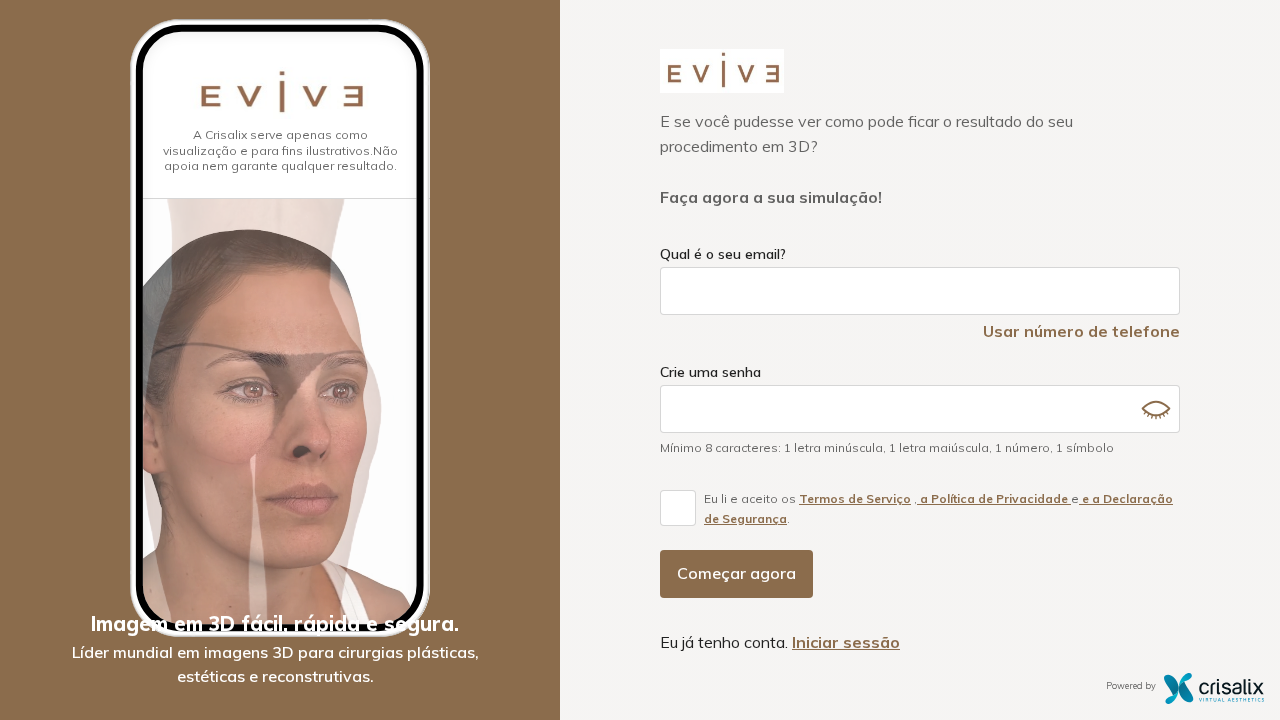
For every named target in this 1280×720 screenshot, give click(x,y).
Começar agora (736, 573)
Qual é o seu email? (723, 254)
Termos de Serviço (855, 498)
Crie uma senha (710, 372)
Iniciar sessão (846, 642)
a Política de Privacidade (994, 498)
